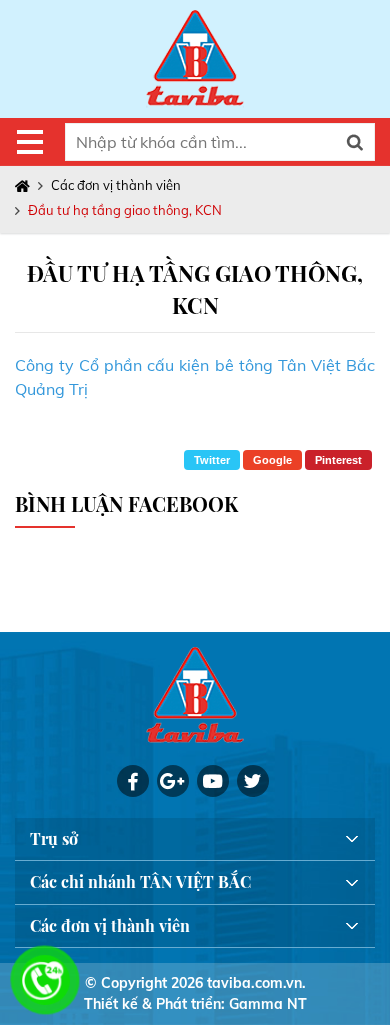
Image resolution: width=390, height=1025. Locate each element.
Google (272, 460)
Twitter (212, 460)
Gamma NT (268, 1004)
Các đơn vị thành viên (116, 185)
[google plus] (173, 781)
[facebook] (133, 781)
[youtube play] (213, 781)
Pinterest (338, 460)
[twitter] (253, 781)
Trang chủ (26, 186)
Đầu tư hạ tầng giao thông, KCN (125, 210)
